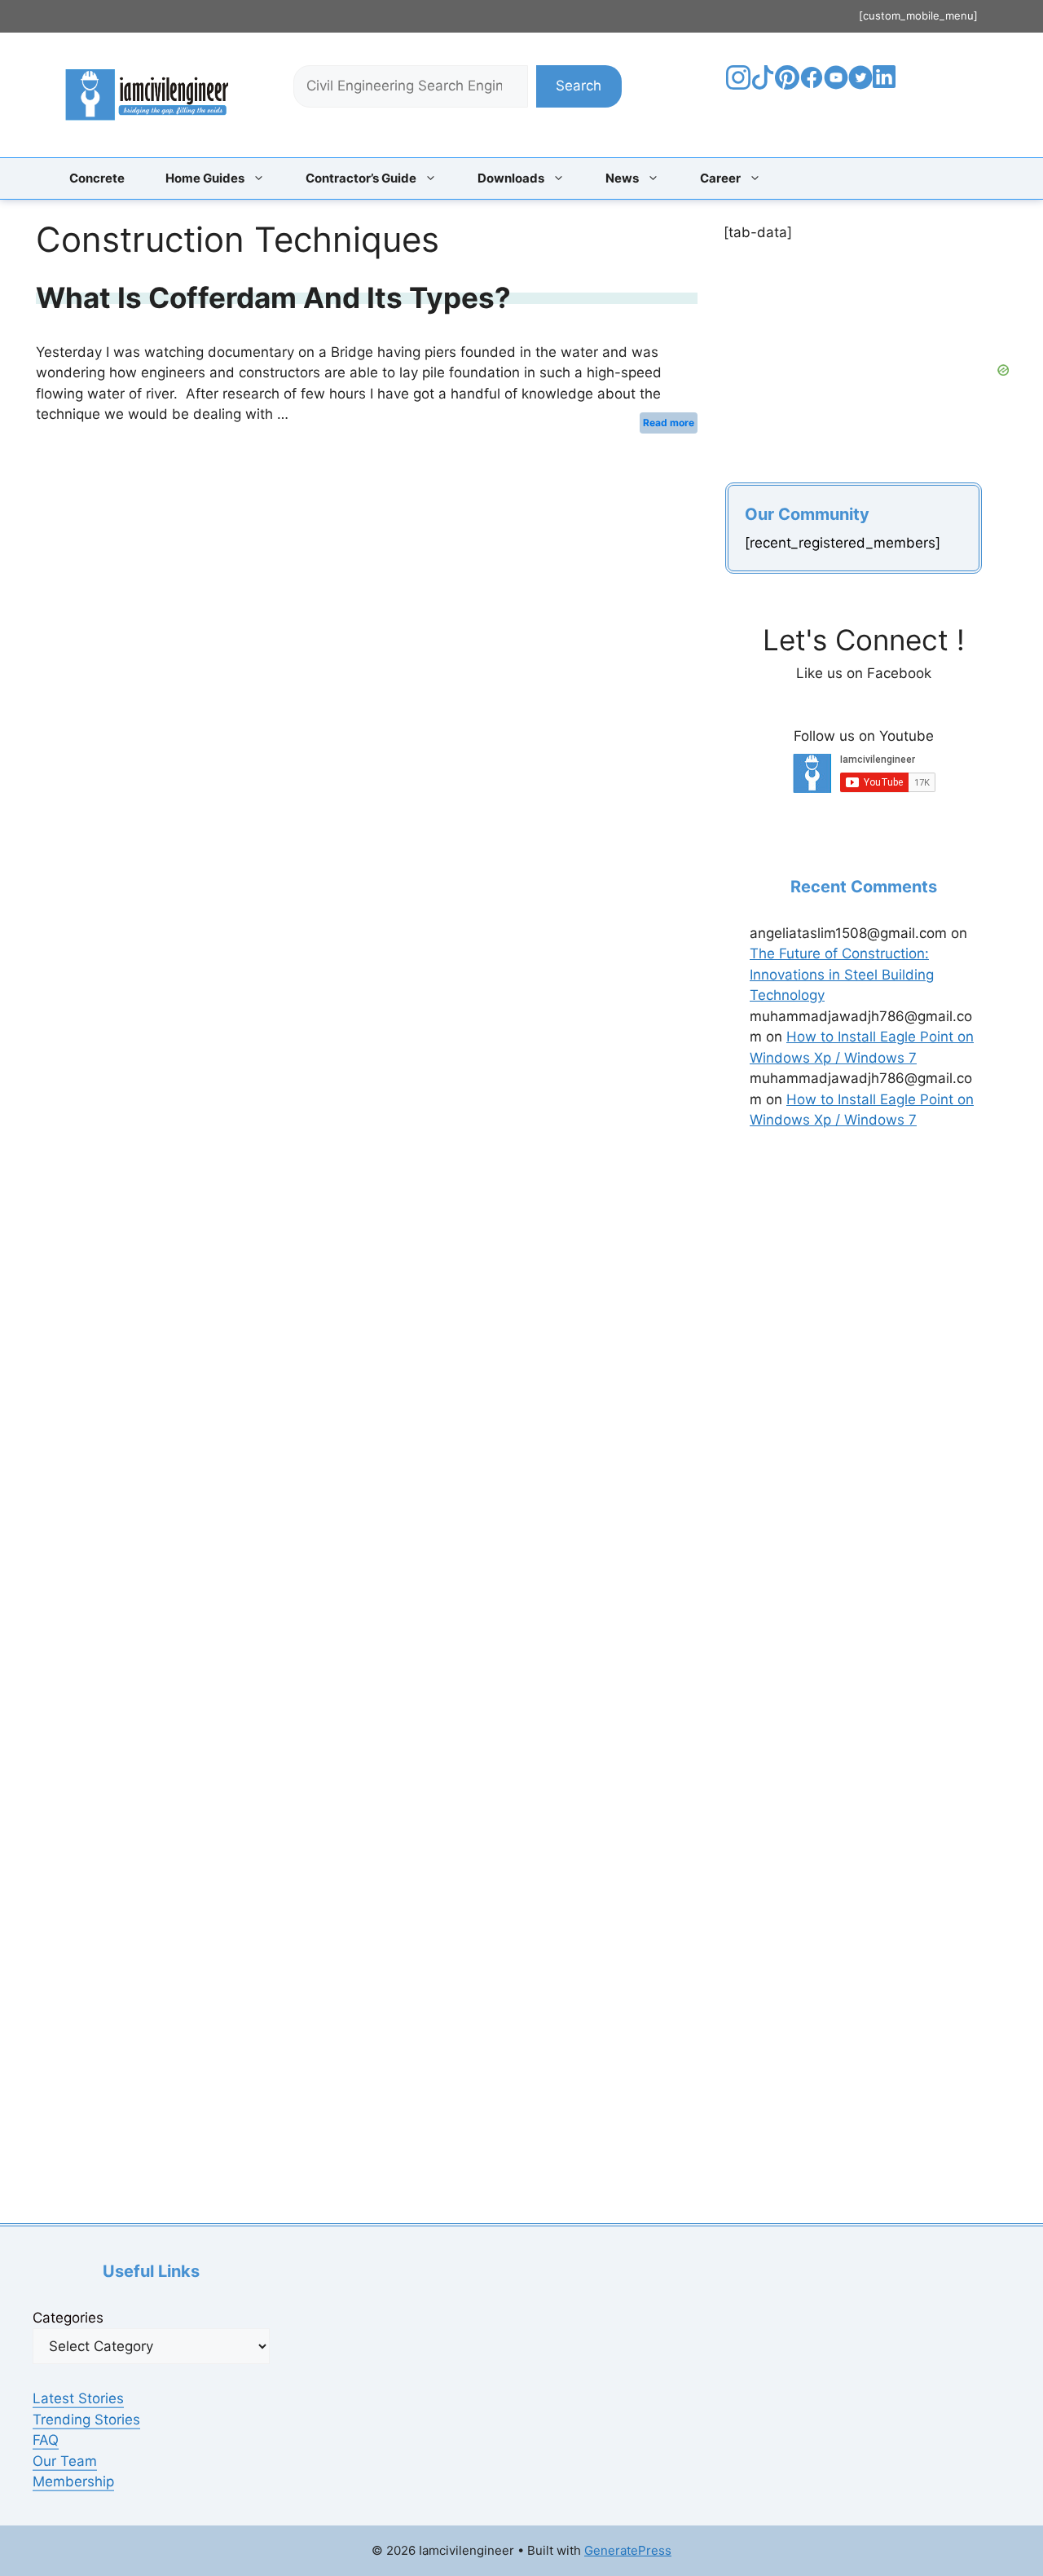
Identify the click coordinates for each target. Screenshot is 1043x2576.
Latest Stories (78, 2398)
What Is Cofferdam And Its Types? (273, 297)
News (622, 178)
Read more (669, 423)
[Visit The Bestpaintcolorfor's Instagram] (738, 85)
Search (579, 86)
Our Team (65, 2461)
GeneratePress (628, 2550)
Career (720, 178)
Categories (68, 2318)
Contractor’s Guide (361, 178)
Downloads (511, 178)
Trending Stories (86, 2420)
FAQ (46, 2440)
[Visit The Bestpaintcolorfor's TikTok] (763, 85)
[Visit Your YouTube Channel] (836, 85)
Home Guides (205, 178)
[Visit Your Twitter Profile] (860, 85)
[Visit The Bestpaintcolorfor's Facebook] (812, 85)
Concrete (97, 178)
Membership (73, 2481)
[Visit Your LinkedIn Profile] (887, 89)
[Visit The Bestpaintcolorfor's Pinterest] (787, 85)
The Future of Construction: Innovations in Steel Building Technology (842, 974)
